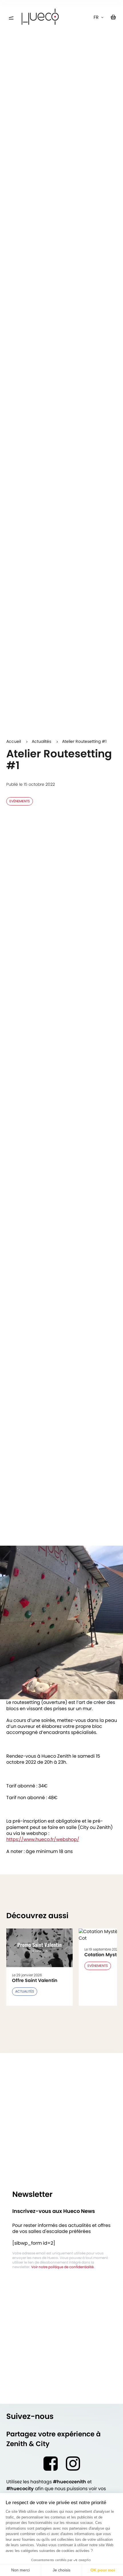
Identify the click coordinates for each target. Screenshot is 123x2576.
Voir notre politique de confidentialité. (63, 2267)
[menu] (11, 18)
